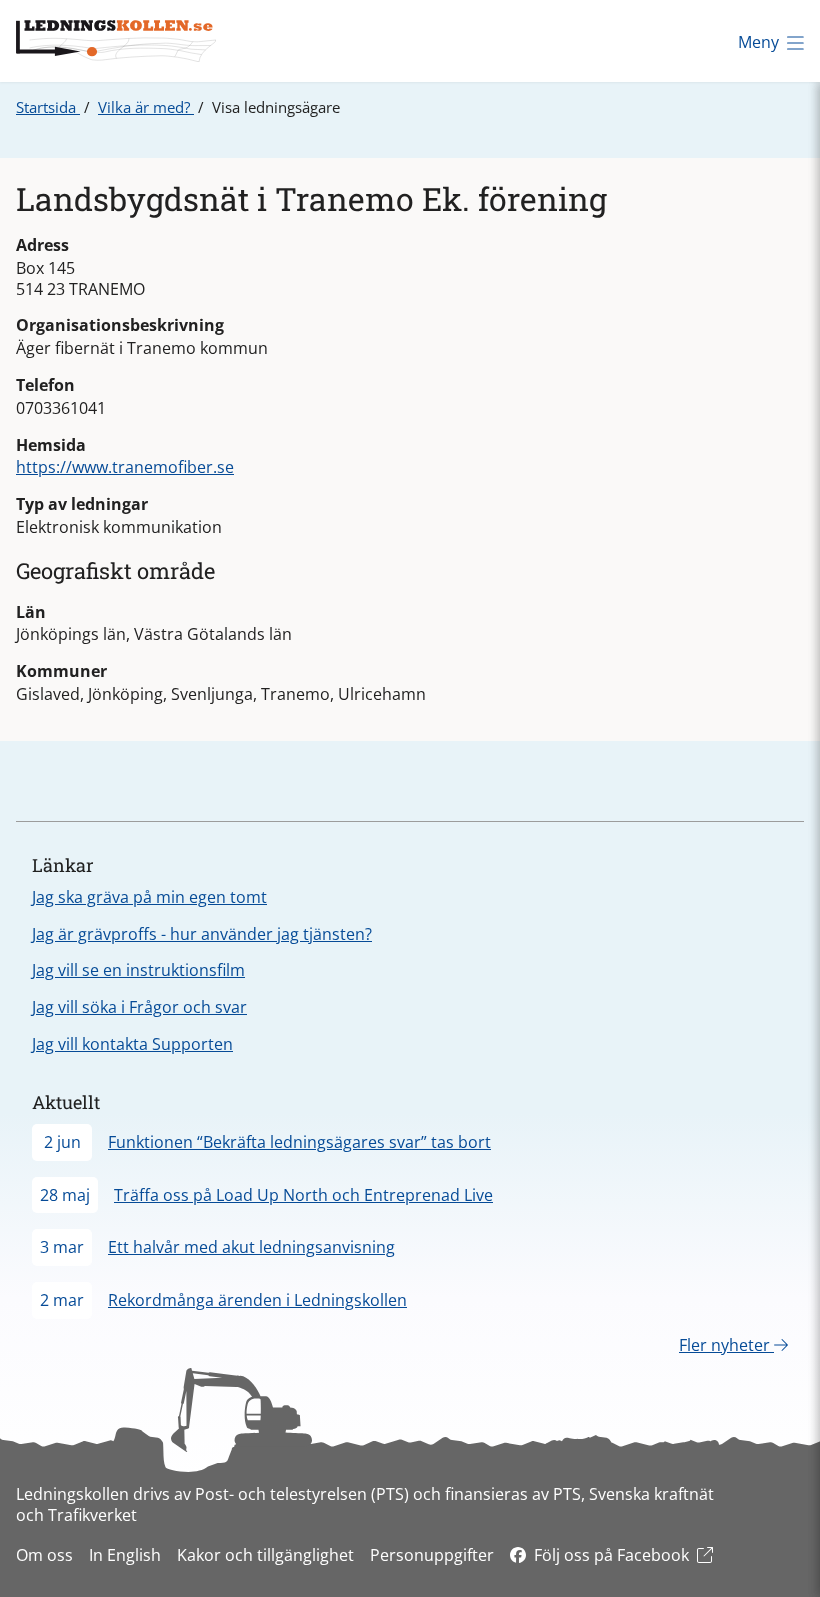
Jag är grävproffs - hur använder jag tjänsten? (202, 934)
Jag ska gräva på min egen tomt (149, 897)
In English (125, 1555)
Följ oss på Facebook (611, 1555)
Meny (758, 42)
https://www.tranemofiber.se (125, 467)
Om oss (44, 1555)
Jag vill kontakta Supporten (132, 1044)
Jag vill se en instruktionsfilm (138, 970)
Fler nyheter (726, 1345)
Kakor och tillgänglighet (265, 1555)
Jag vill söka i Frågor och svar (139, 1007)
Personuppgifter (432, 1555)
